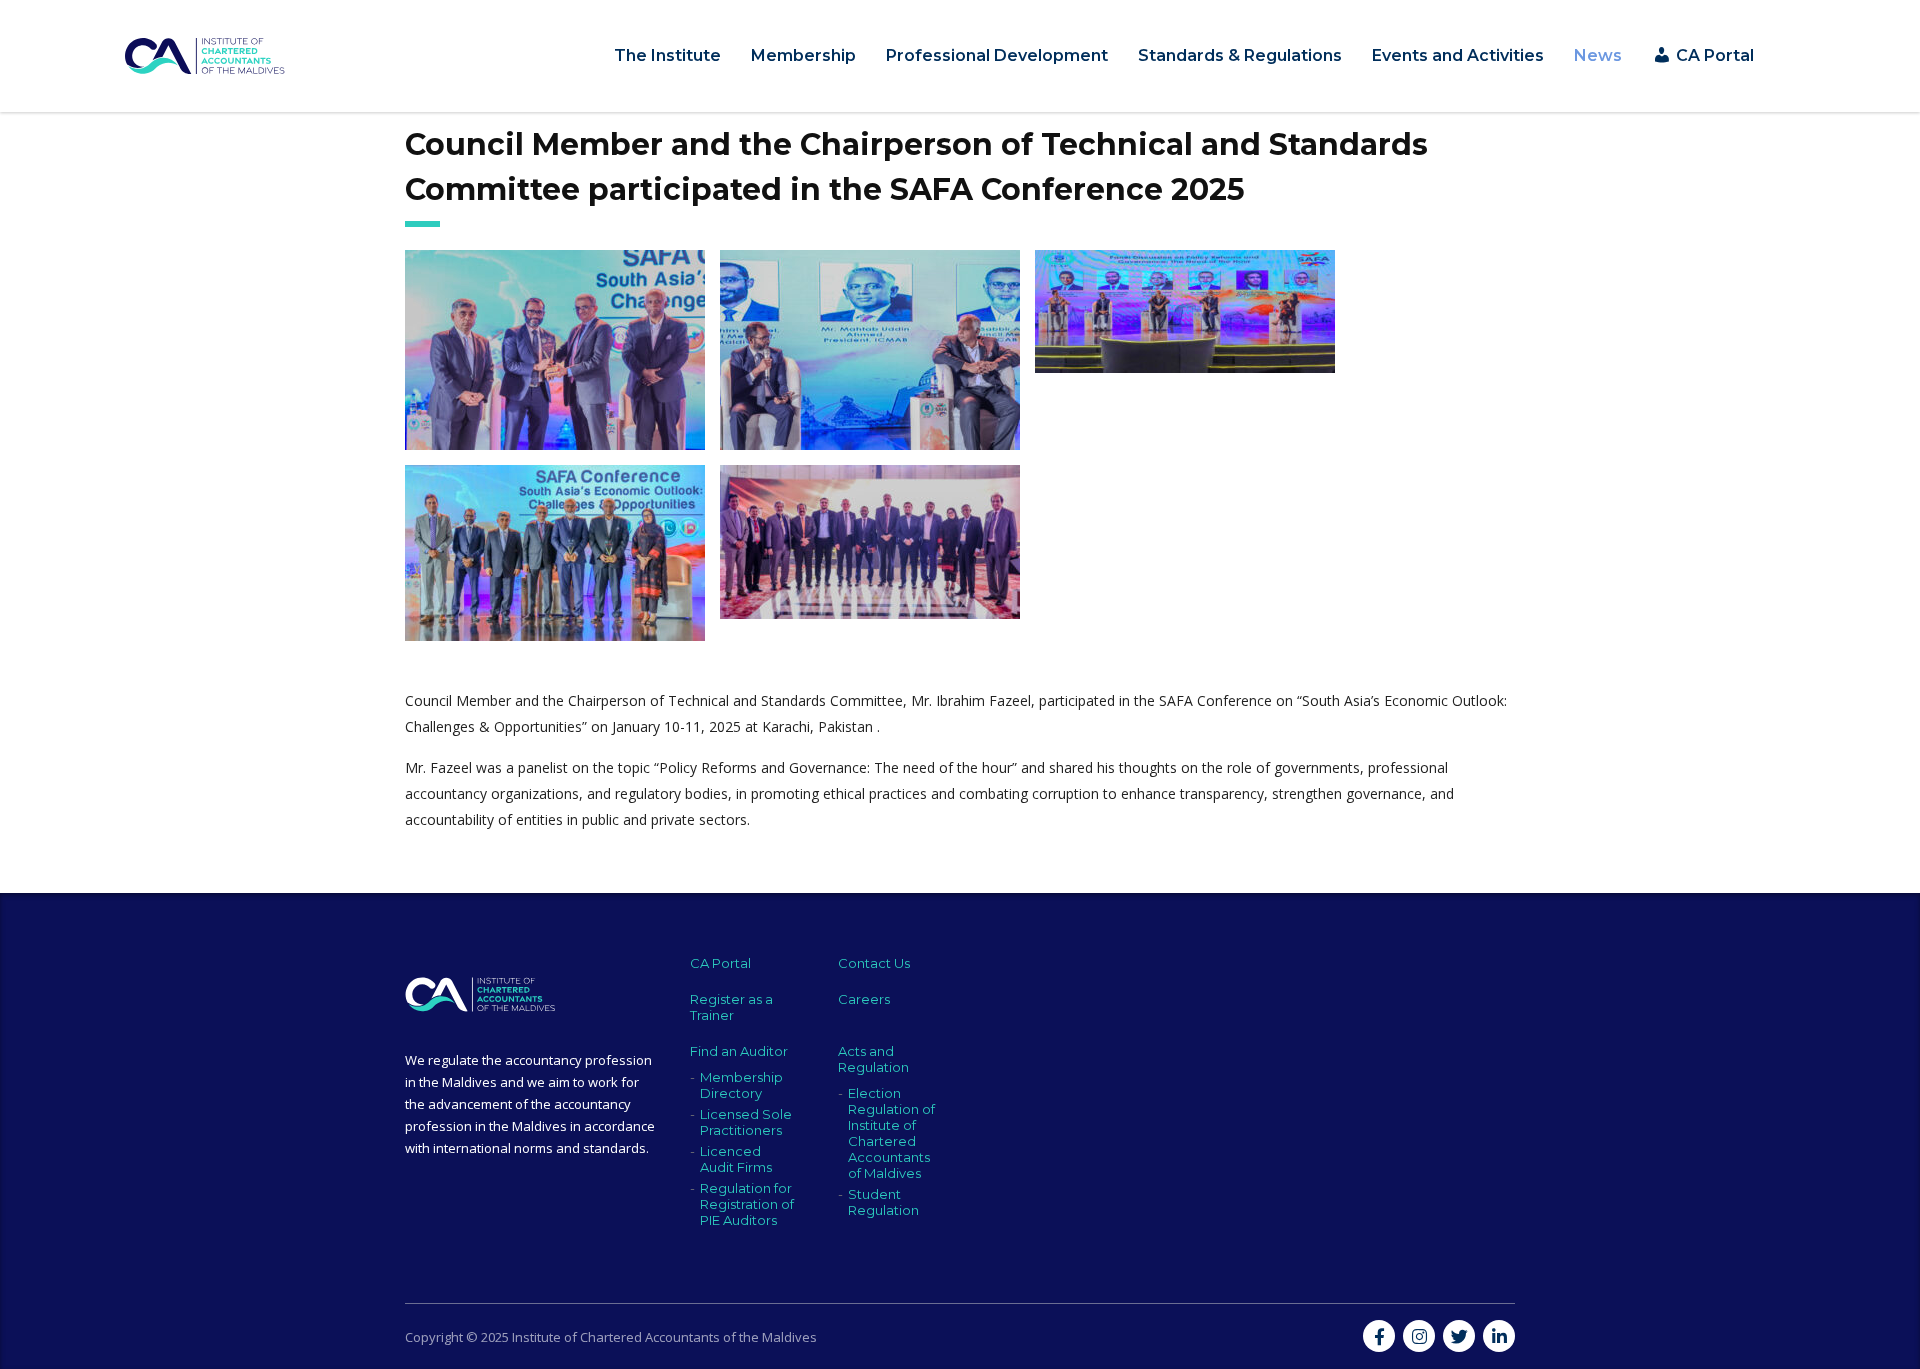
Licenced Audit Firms (736, 1159)
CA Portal (720, 963)
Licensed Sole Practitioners (746, 1122)
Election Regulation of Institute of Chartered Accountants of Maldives (891, 1133)
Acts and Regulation (873, 1059)
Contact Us (874, 963)
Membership (803, 55)
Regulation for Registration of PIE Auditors (747, 1204)
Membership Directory (741, 1085)
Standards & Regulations (1240, 55)
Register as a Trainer (731, 1007)
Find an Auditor (739, 1051)
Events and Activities (1458, 55)
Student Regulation (883, 1202)
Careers (864, 999)
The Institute (667, 55)
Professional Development (997, 55)
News (1598, 55)
